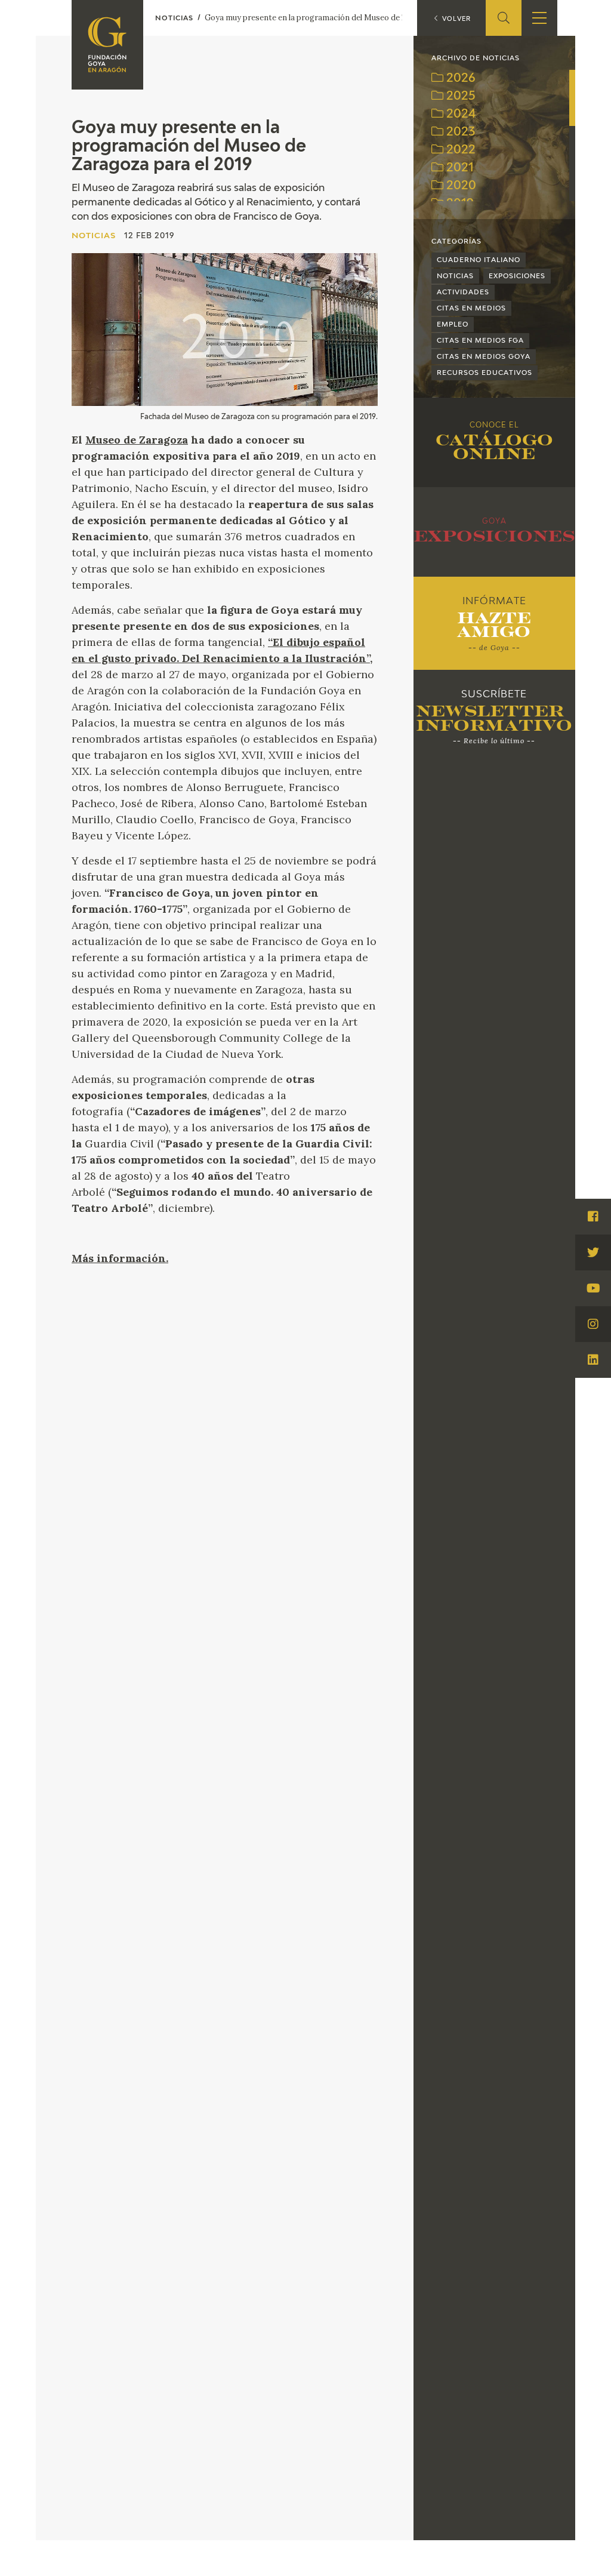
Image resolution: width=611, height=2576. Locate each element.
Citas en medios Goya (484, 357)
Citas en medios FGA (480, 341)
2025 (459, 96)
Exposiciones (517, 276)
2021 (459, 168)
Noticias (455, 276)
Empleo (453, 324)
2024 (460, 114)
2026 (459, 79)
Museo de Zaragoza (137, 440)
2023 (459, 132)
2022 (459, 150)
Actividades (463, 292)
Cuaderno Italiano (479, 260)
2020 (460, 186)
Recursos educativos (485, 373)
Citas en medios (471, 308)
